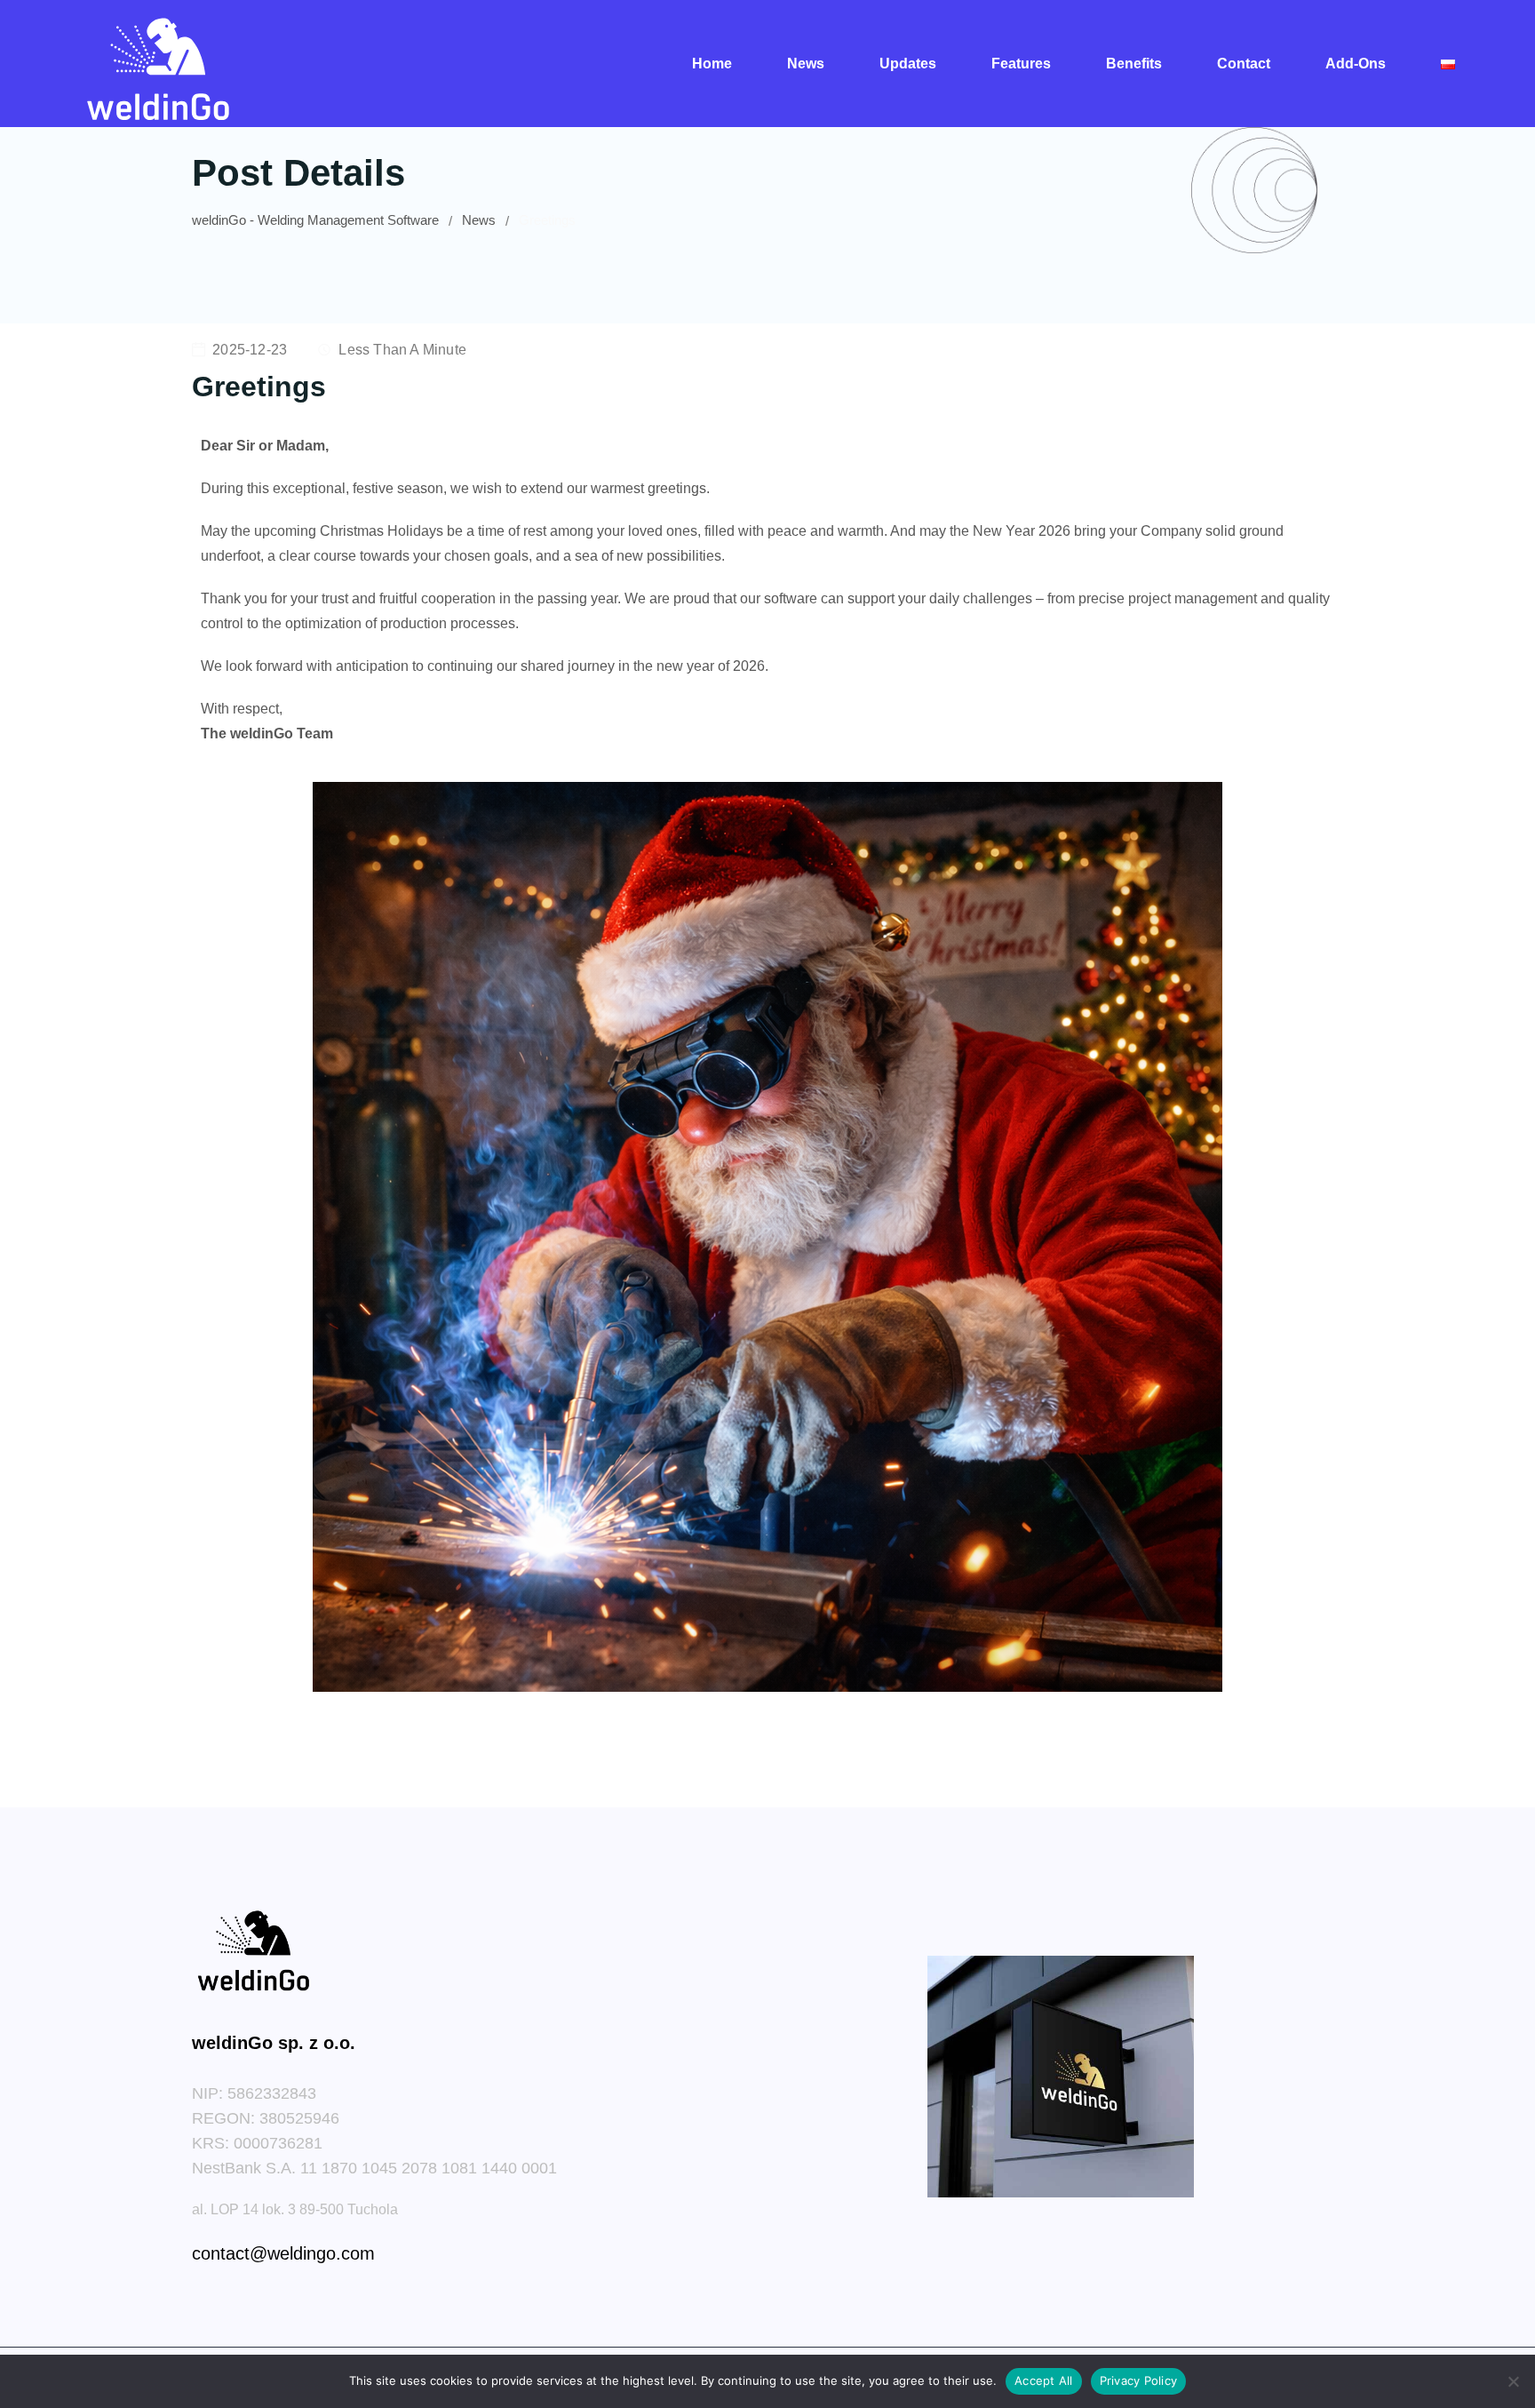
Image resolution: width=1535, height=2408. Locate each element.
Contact (1244, 64)
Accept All (1044, 2380)
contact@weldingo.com (283, 2253)
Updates (908, 64)
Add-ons (1356, 64)
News (806, 64)
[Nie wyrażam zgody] (1513, 2381)
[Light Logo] (158, 64)
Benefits (1134, 64)
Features (1021, 64)
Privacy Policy (1139, 2380)
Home (712, 64)
